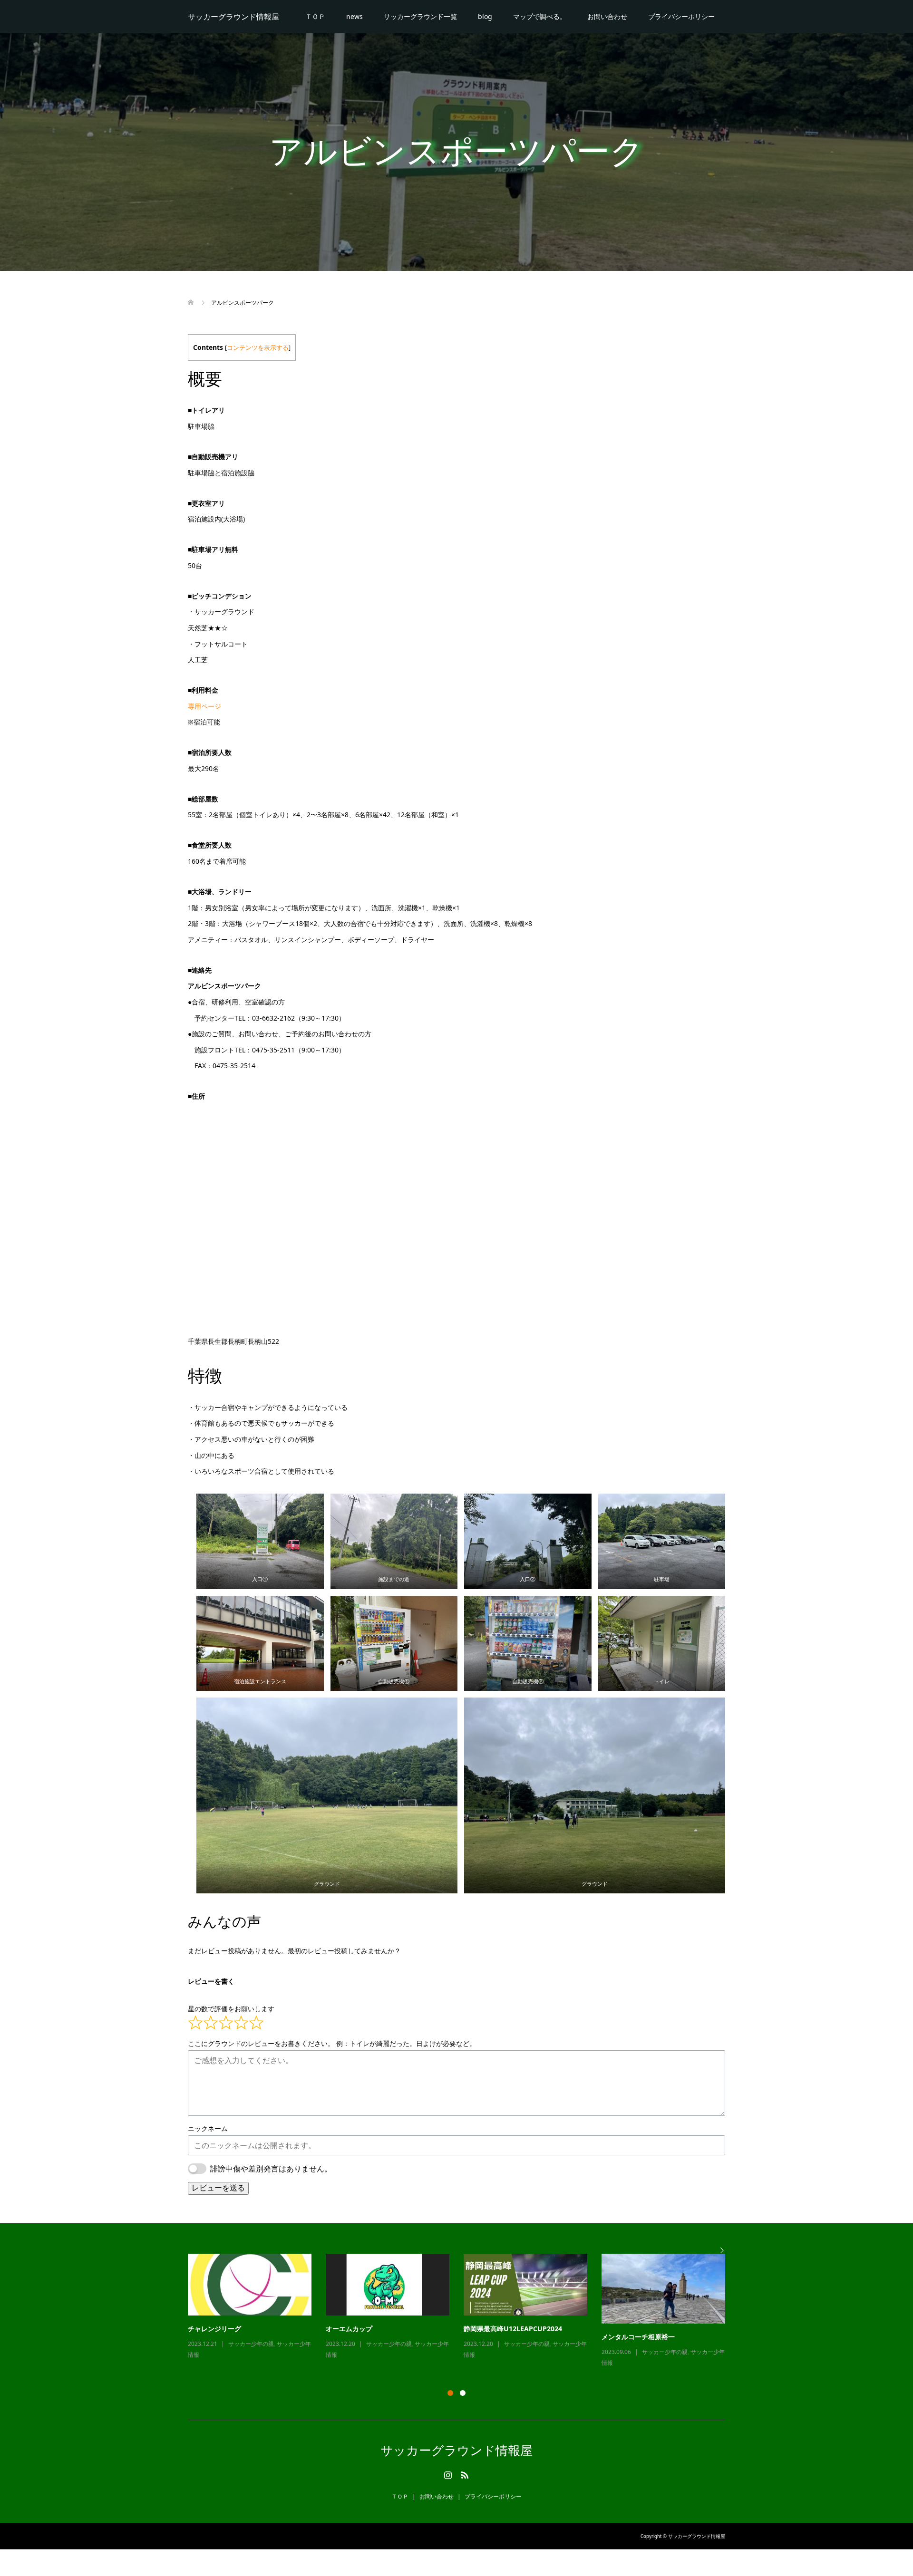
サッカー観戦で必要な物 (362, 2329)
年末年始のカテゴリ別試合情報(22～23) (524, 2329)
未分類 (513, 2344)
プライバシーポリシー (681, 16)
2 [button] (463, 2393)
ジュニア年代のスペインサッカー (238, 2329)
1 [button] (450, 2393)
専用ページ (204, 706)
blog (485, 16)
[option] (464, 2307)
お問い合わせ (607, 16)
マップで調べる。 (540, 16)
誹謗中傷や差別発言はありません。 (271, 2169)
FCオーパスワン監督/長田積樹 (647, 2329)
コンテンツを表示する (258, 348)
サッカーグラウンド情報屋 (233, 17)
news (355, 16)
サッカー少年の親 (251, 2344)
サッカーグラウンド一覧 (420, 16)
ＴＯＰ (315, 16)
